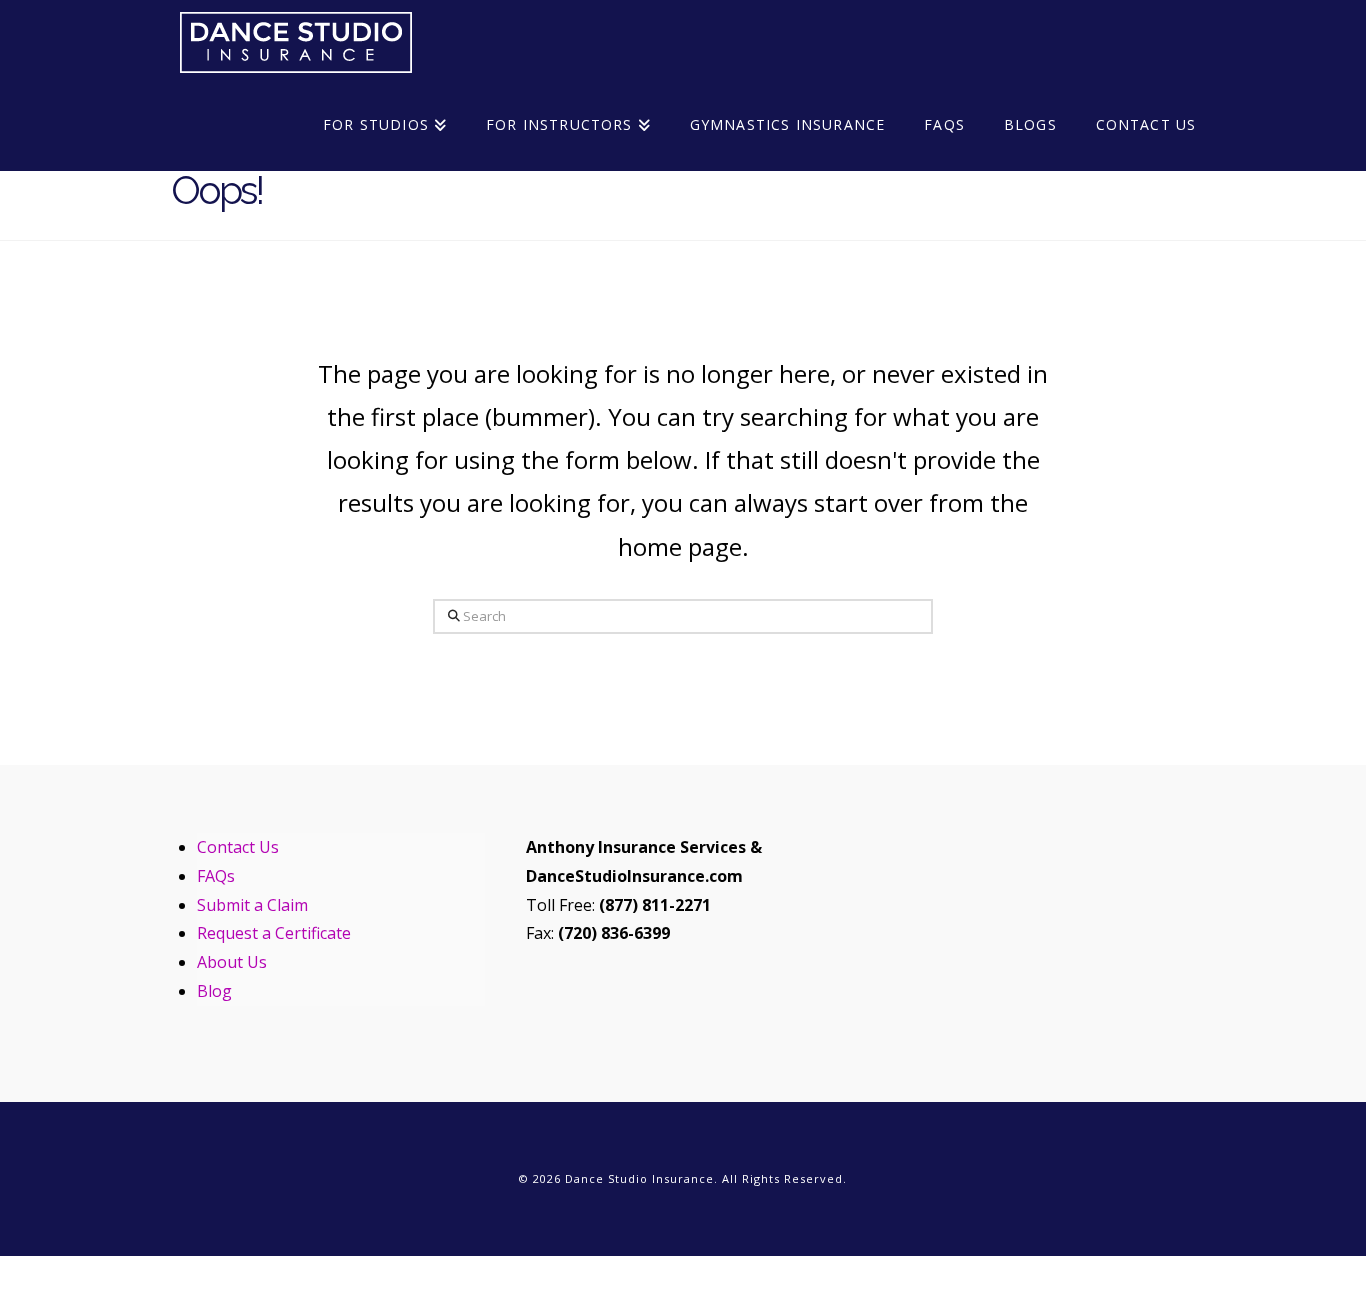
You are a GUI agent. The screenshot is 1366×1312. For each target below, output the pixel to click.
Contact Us (238, 847)
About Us (232, 962)
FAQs (216, 876)
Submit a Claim (252, 905)
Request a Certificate (274, 933)
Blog (214, 991)
